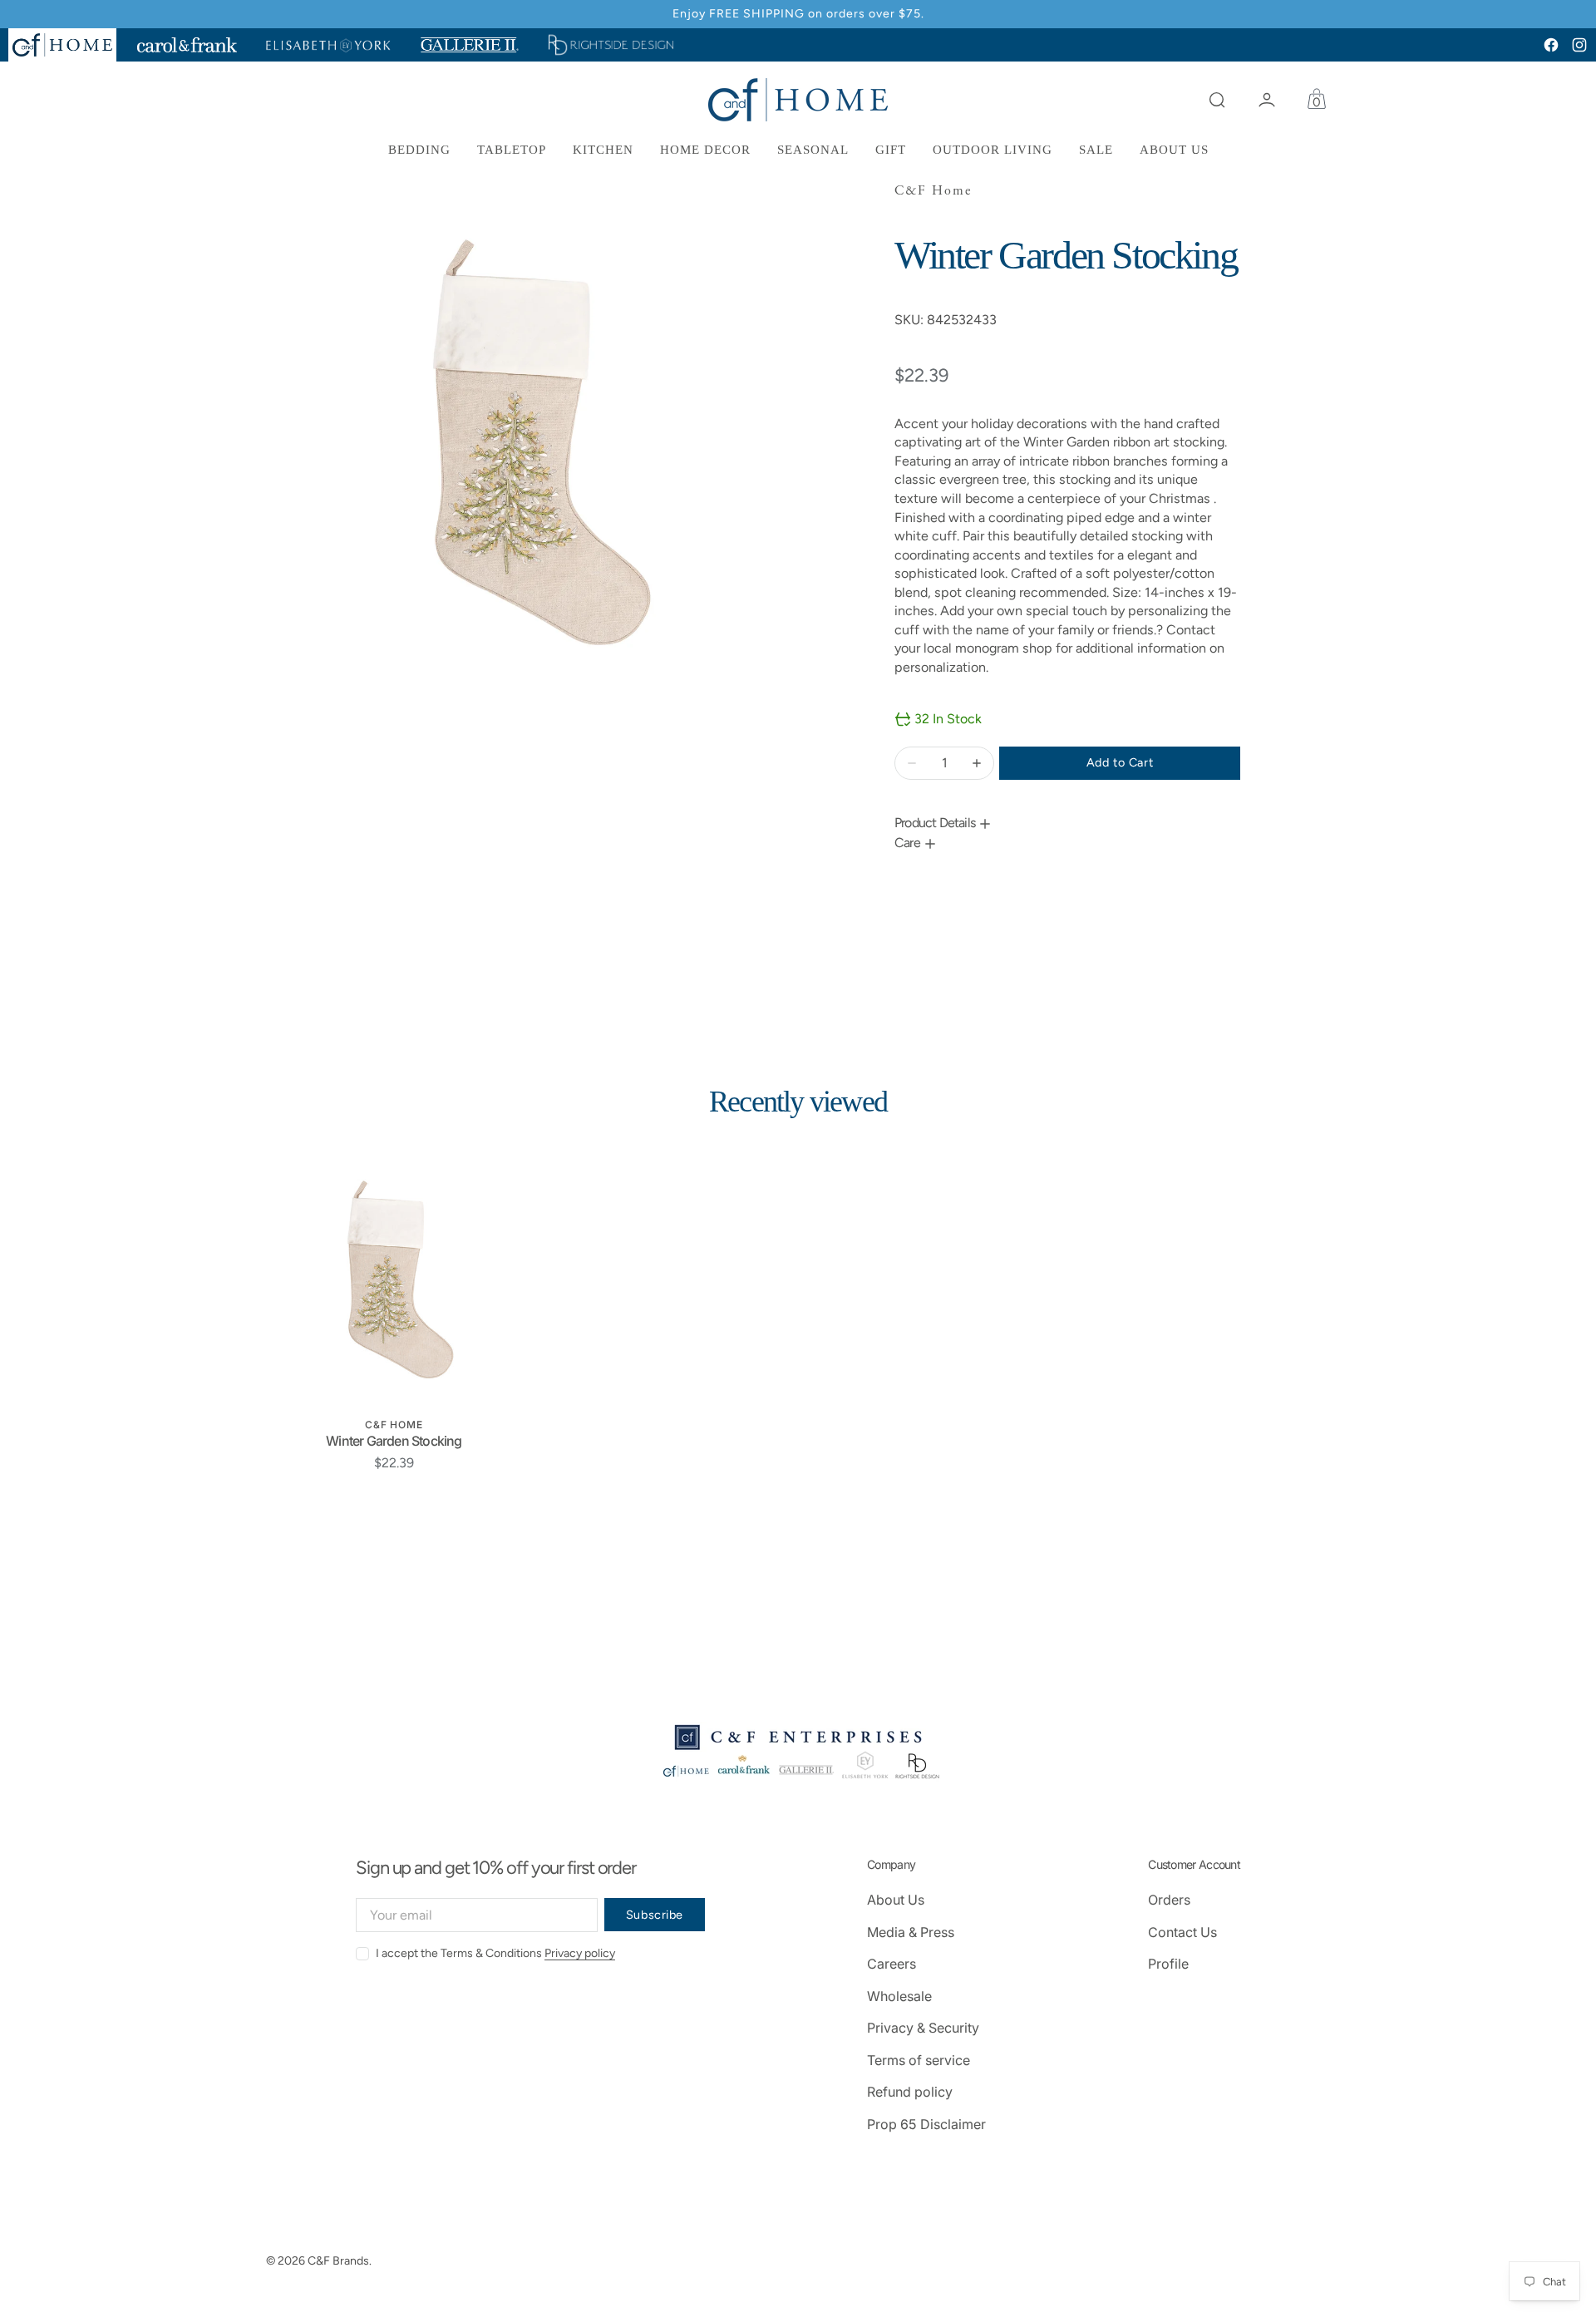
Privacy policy (580, 1953)
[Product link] (394, 1280)
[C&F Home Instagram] (1579, 45)
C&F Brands (338, 2261)
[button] (1217, 100)
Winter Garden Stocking (394, 1441)
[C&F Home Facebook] (1551, 45)
